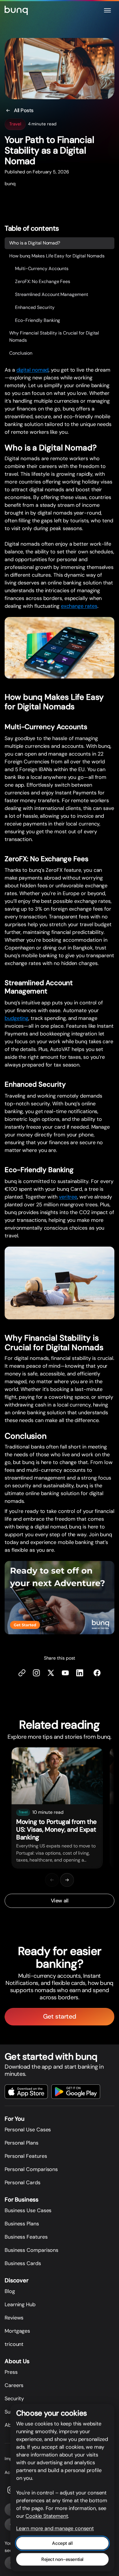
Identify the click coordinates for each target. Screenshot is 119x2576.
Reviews (14, 2318)
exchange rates (79, 606)
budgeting (16, 1018)
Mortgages (17, 2331)
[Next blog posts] (67, 1880)
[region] (59, 1808)
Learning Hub (20, 2304)
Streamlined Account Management (52, 294)
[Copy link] (22, 1673)
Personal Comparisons (31, 2169)
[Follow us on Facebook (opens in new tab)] (97, 1673)
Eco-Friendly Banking (38, 320)
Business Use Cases (28, 2210)
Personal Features (26, 2156)
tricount (14, 2344)
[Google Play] (76, 2092)
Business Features (26, 2237)
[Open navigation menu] (107, 10)
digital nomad (33, 370)
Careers (14, 2385)
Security (14, 2399)
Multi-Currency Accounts (42, 269)
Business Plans (22, 2224)
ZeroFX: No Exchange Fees (43, 281)
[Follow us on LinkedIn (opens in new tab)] (80, 1673)
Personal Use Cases (28, 2130)
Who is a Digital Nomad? (35, 243)
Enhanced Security (35, 307)
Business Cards (23, 2263)
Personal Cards (23, 2183)
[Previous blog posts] (52, 1880)
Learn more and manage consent (55, 2528)
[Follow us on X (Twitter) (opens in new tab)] (51, 1673)
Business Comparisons (31, 2250)
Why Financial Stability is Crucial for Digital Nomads (54, 337)
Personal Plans (22, 2143)
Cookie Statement (47, 2516)
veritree (68, 1197)
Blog (10, 2291)
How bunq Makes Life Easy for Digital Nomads (57, 256)
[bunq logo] (16, 10)
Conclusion (21, 353)
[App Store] (26, 2092)
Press (11, 2372)
